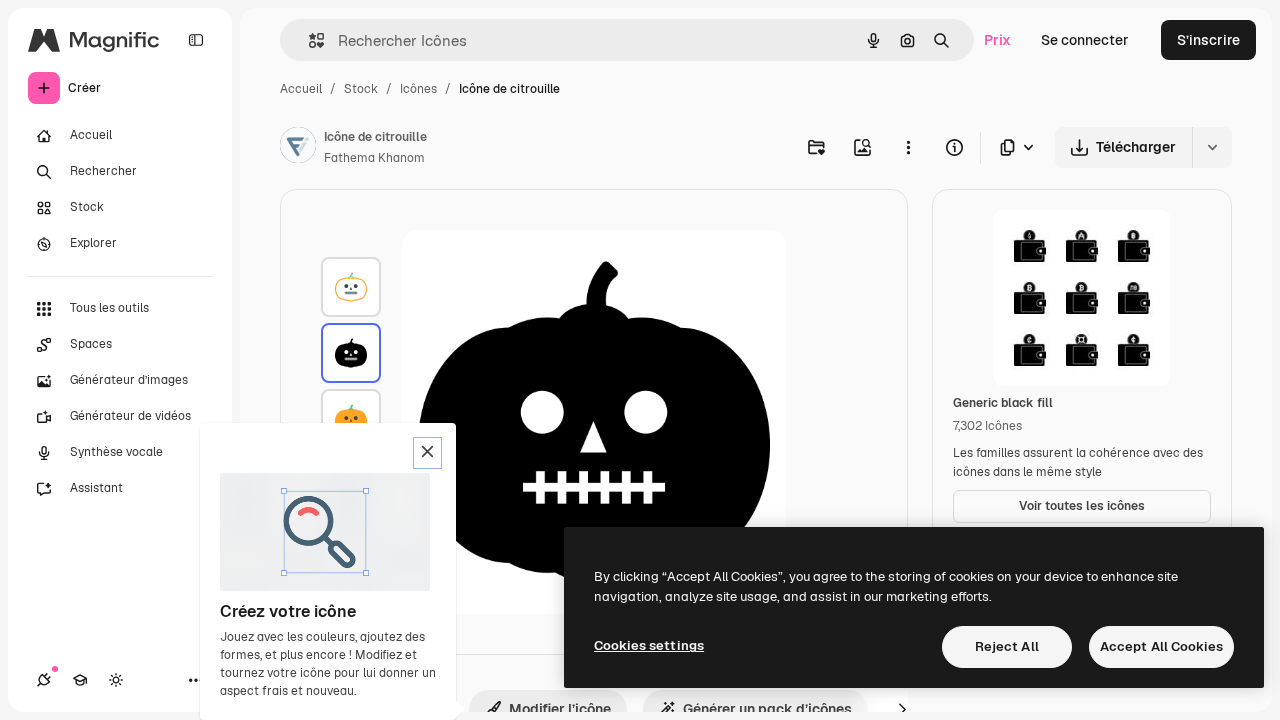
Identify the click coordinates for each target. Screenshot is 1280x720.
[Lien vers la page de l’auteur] (298, 148)
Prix (997, 40)
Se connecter (1085, 40)
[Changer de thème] (116, 680)
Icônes (418, 89)
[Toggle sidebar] (196, 40)
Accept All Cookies (1161, 646)
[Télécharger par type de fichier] (1018, 147)
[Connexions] (44, 680)
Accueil (301, 89)
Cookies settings (649, 645)
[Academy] (80, 680)
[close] (427, 453)
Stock (361, 89)
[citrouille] (351, 287)
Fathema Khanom (374, 158)
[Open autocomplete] (308, 40)
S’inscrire (1208, 40)
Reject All (1007, 646)
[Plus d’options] (908, 147)
